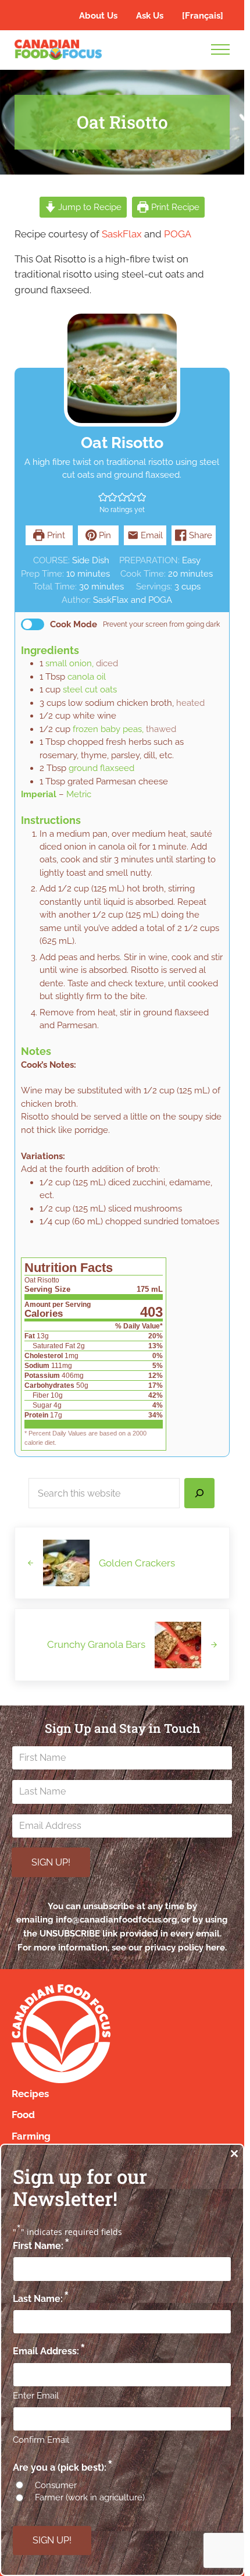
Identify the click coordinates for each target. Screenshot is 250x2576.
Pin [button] (104, 535)
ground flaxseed (101, 768)
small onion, (69, 663)
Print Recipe (174, 207)
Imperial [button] (39, 794)
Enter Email (36, 2396)
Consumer (56, 2485)
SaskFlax (122, 234)
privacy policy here (185, 1947)
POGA (178, 234)
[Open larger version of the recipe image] (122, 368)
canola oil (87, 677)
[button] (103, 497)
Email (151, 535)
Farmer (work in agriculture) (90, 2497)
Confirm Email (41, 2440)
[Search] (199, 1493)
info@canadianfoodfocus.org (117, 1919)
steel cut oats (90, 690)
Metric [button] (79, 794)
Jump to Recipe (89, 207)
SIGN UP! (51, 1862)
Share (199, 535)
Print (55, 535)
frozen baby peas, (108, 729)
